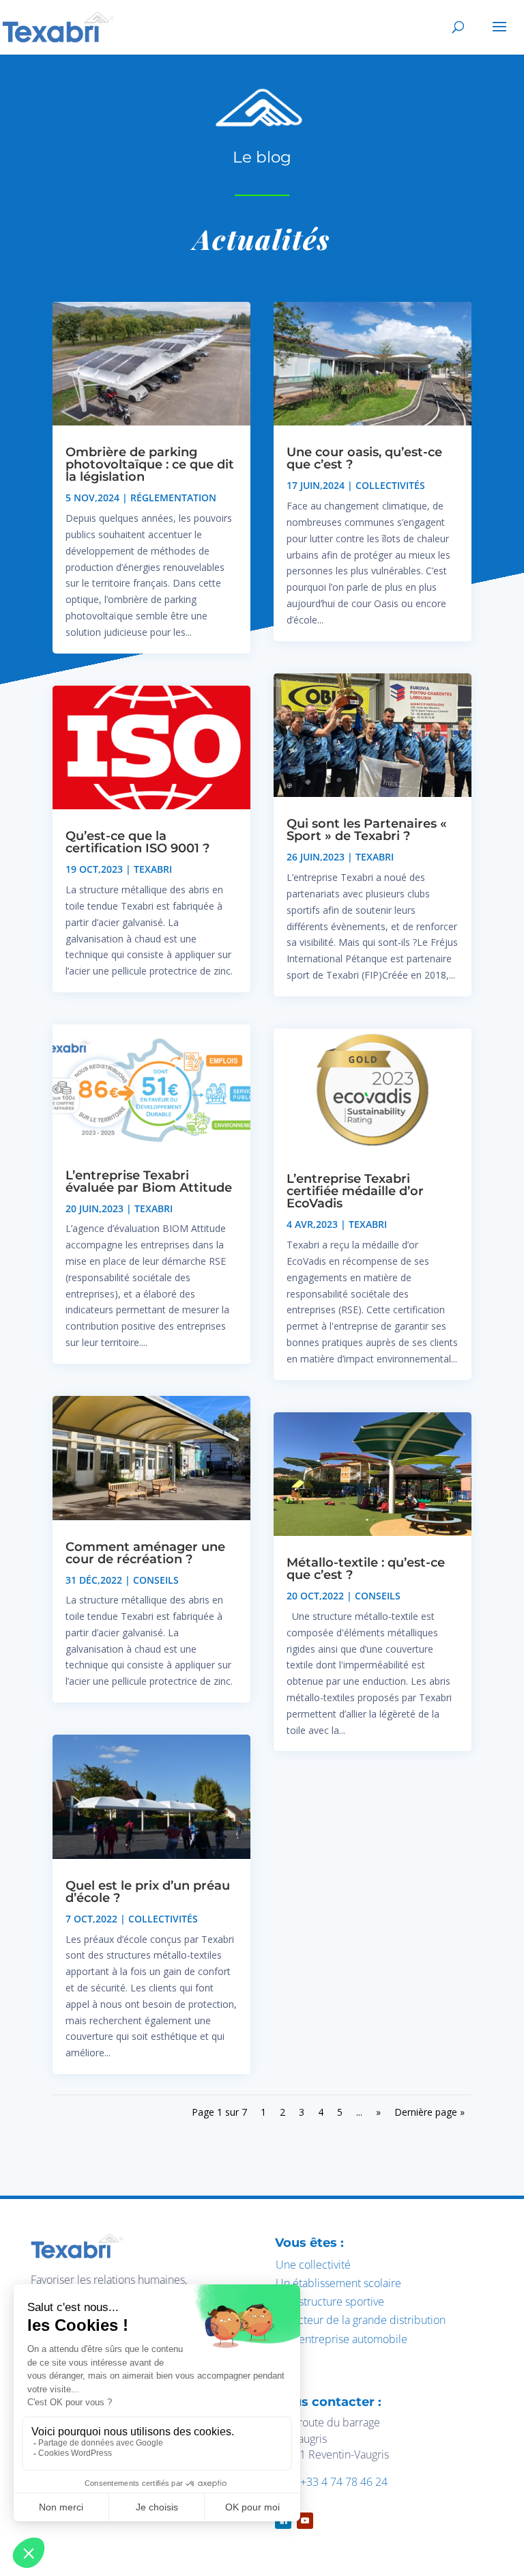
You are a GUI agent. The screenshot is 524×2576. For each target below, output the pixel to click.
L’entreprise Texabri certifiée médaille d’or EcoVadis (355, 1191)
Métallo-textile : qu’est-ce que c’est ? (366, 1569)
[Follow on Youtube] (305, 2521)
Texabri (153, 869)
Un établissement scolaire (338, 2283)
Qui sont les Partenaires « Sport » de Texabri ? (367, 830)
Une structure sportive (330, 2301)
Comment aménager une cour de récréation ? (145, 1553)
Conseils (156, 1580)
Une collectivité (313, 2265)
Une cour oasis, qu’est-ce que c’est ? (364, 458)
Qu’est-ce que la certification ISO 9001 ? (137, 842)
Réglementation (173, 498)
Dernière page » (430, 2112)
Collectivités (163, 1919)
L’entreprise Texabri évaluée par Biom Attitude (149, 1181)
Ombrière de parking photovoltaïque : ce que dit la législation (150, 464)
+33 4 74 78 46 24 (344, 2482)
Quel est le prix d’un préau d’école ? (148, 1892)
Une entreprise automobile (341, 2339)
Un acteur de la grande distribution (361, 2320)
